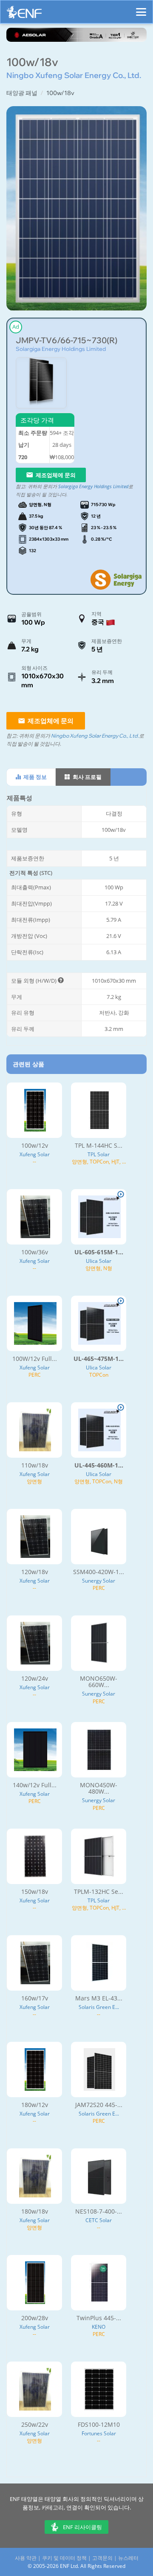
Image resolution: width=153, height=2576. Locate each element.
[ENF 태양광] (24, 14)
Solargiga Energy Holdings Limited (61, 349)
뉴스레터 (128, 2558)
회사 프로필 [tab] (86, 777)
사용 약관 (26, 2558)
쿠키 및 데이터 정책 (64, 2558)
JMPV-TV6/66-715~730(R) (67, 340)
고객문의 (102, 2558)
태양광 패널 (22, 93)
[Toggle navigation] (141, 8)
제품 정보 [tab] (34, 777)
